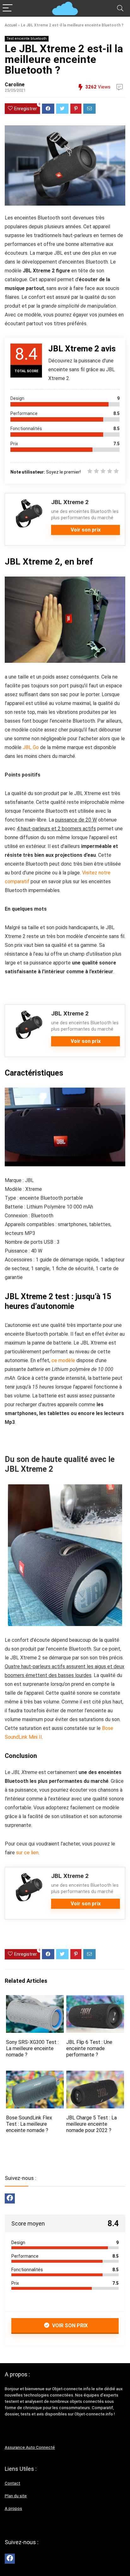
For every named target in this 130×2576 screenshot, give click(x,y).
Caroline (15, 85)
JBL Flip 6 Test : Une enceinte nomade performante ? (89, 2048)
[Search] (120, 8)
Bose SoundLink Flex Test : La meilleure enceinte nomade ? (29, 2124)
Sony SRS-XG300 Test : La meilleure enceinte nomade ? (32, 2048)
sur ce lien (27, 1853)
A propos (13, 2508)
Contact (12, 2483)
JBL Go (31, 747)
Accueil (11, 25)
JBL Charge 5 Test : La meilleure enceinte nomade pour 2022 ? (92, 2124)
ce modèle (63, 1360)
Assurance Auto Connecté (30, 2447)
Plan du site (16, 2496)
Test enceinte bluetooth (27, 39)
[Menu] (8, 8)
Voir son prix (86, 530)
